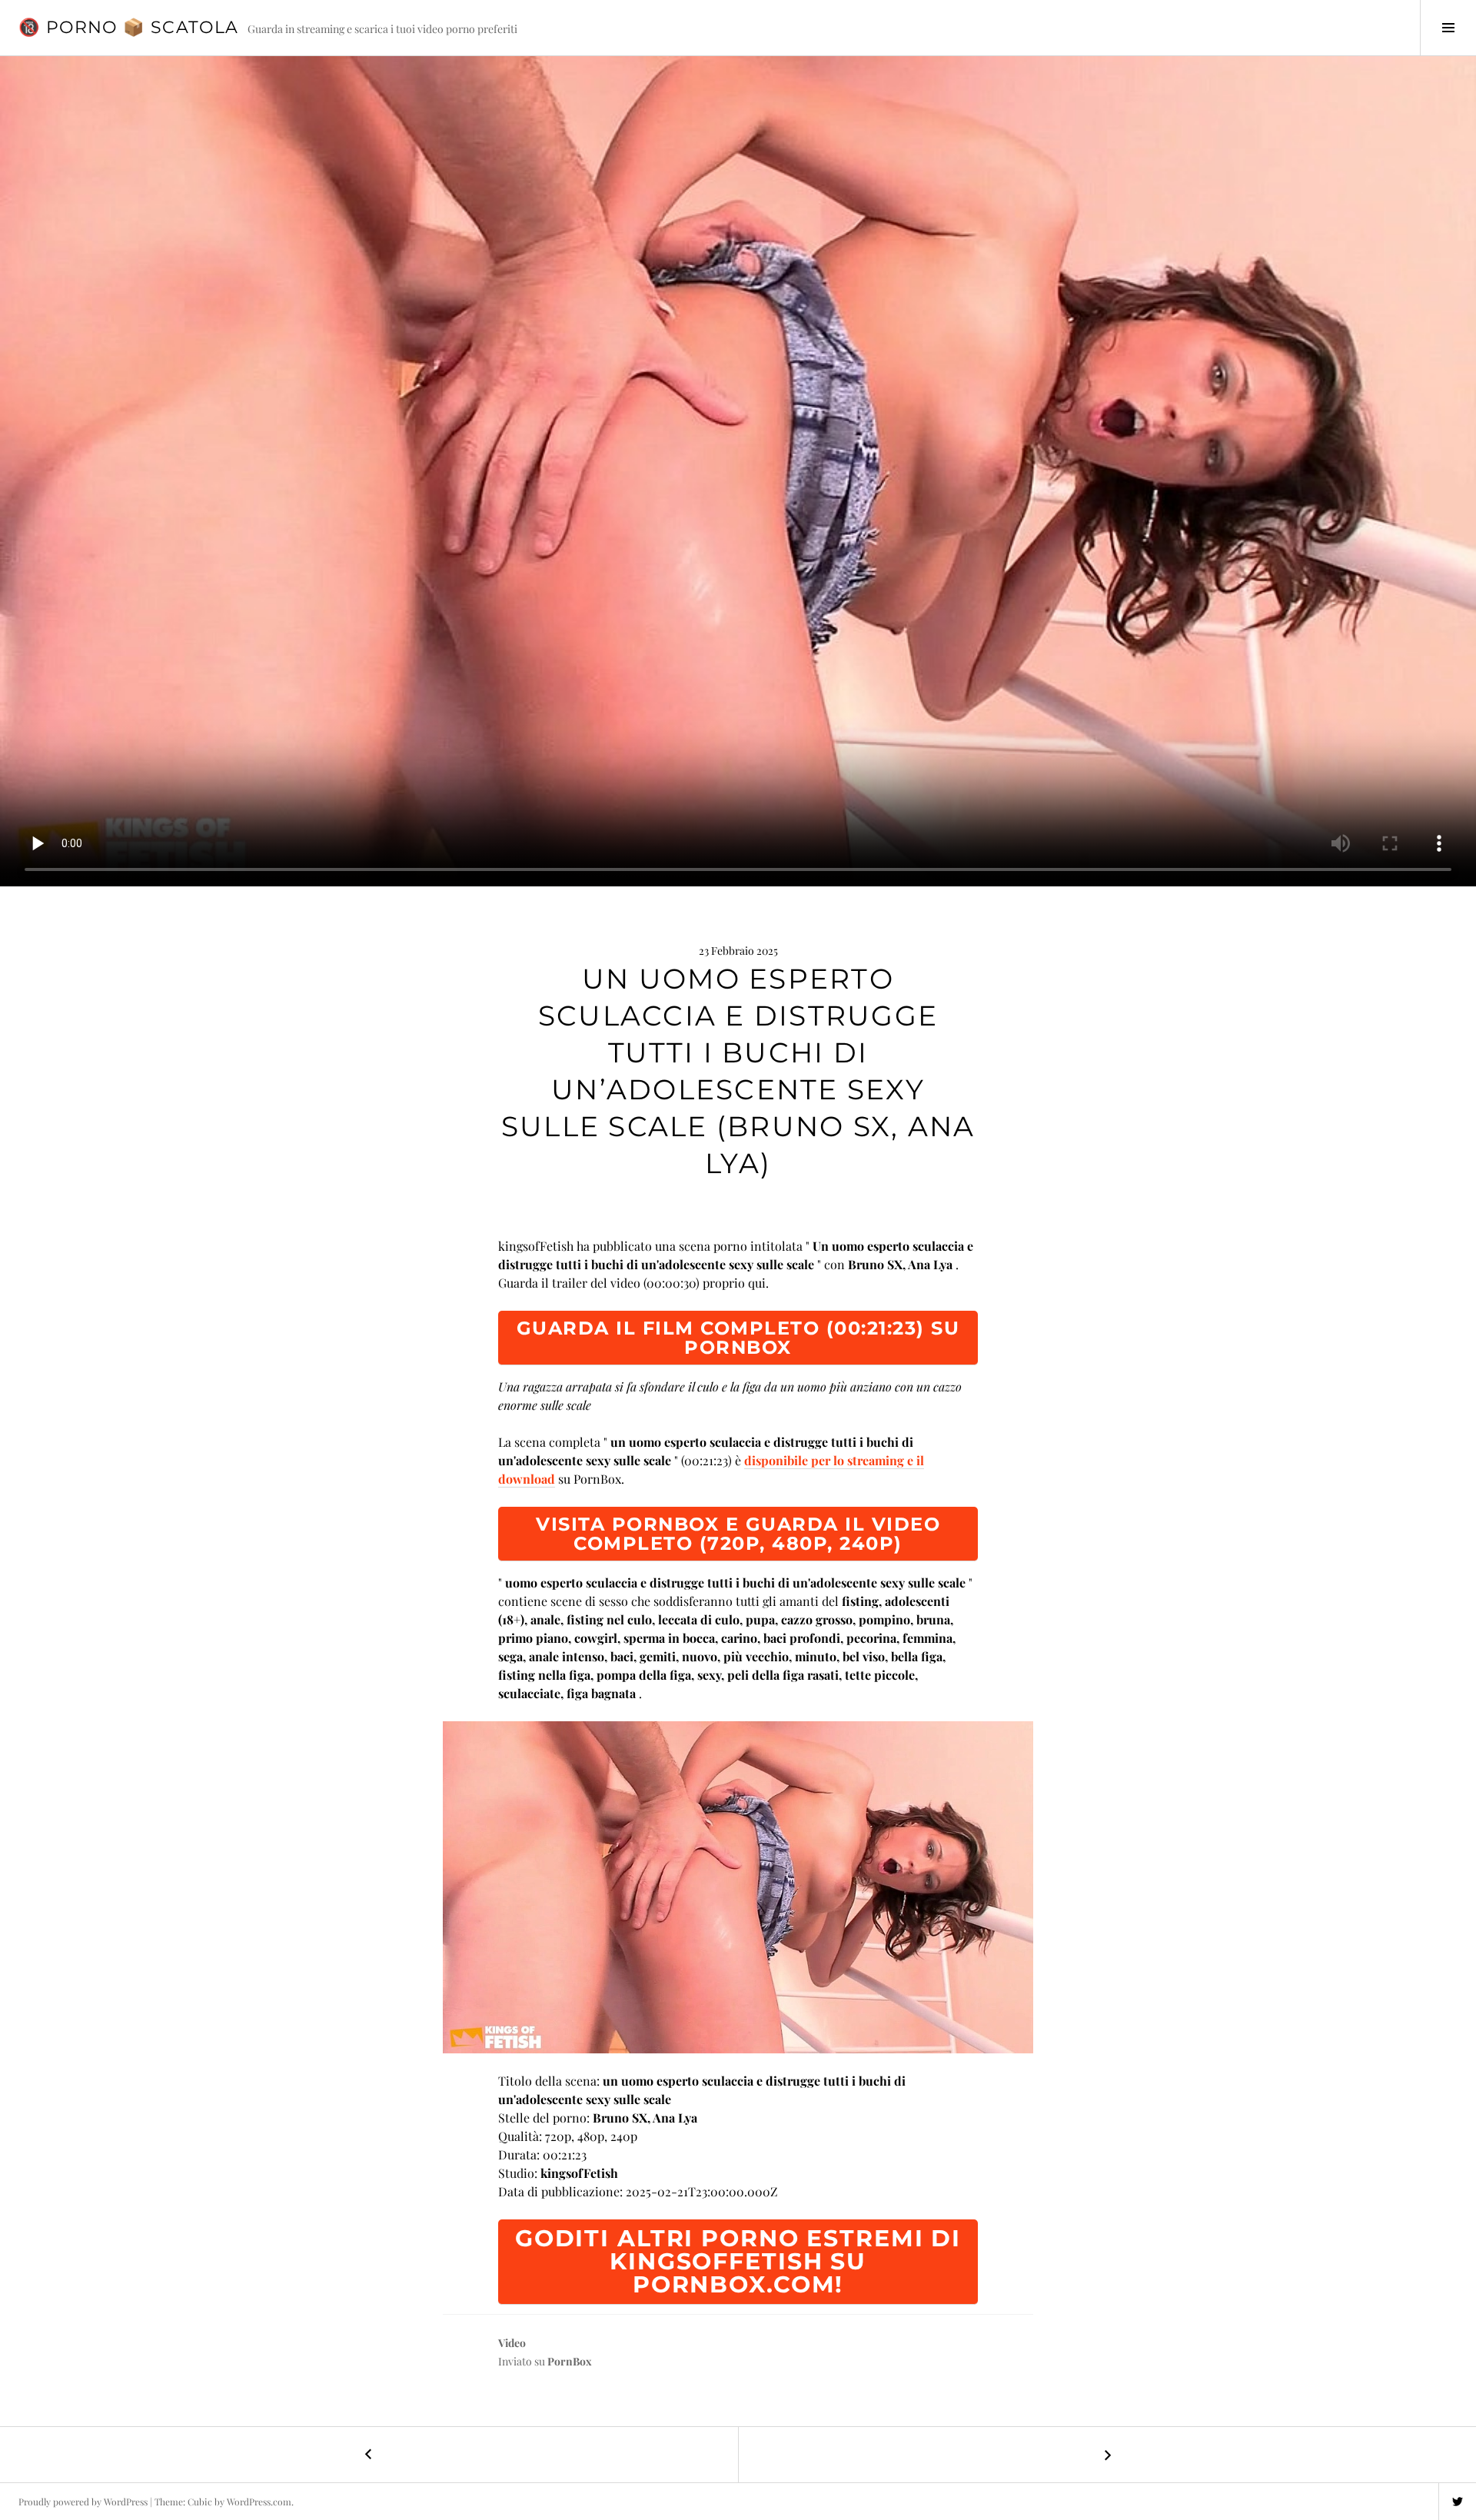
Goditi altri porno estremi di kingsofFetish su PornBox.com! (738, 2261)
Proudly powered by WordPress (83, 2502)
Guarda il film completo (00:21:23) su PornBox (738, 1338)
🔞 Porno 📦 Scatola (128, 27)
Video (512, 2343)
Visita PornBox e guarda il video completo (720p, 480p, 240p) (738, 1534)
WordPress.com (259, 2502)
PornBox (570, 2361)
